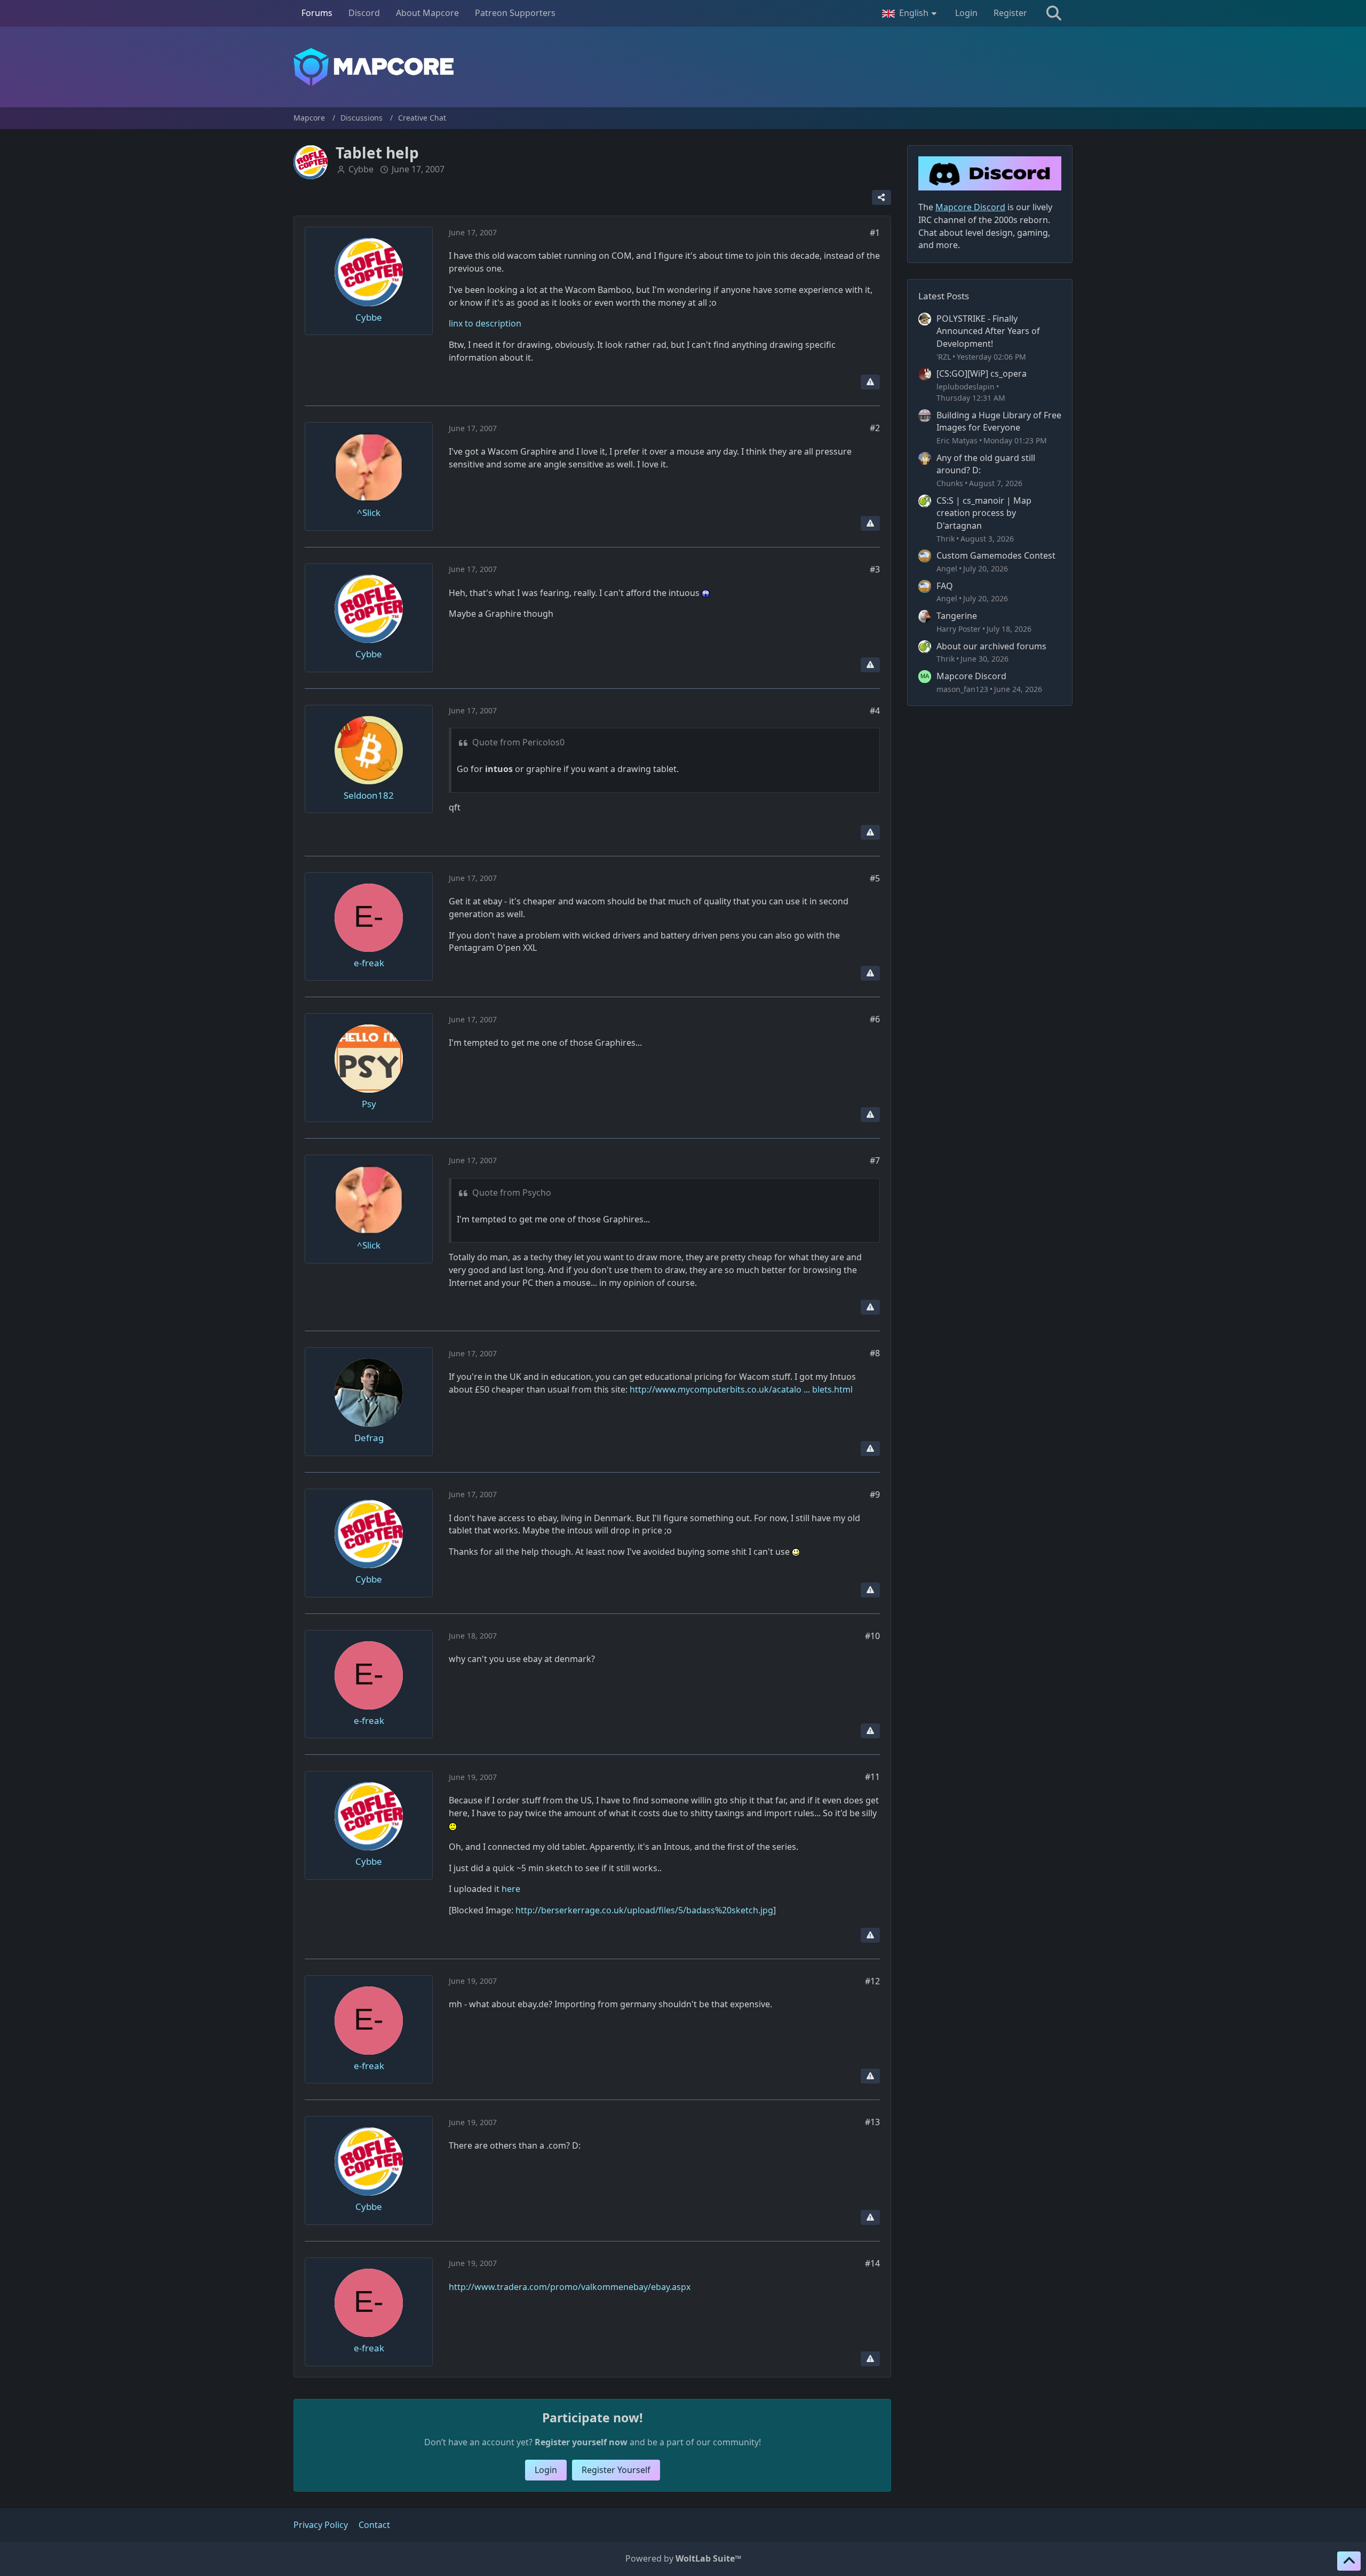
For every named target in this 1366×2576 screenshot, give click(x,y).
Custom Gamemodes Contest (996, 555)
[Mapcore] (683, 67)
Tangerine (957, 616)
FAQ (945, 586)
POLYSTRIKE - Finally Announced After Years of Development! (988, 331)
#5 (875, 878)
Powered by (683, 2558)
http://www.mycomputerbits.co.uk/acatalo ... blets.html (741, 1389)
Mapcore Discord (971, 676)
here (511, 1889)
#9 (875, 1494)
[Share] (881, 197)
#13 (872, 2122)
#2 (875, 428)
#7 (875, 1160)
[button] (911, 13)
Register (1010, 13)
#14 (872, 2263)
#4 (875, 711)
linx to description (485, 323)
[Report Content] (870, 382)
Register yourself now (581, 2442)
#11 (872, 1777)
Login (966, 13)
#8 (875, 1353)
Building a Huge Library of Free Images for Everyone (999, 422)
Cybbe (361, 169)
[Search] (1054, 13)
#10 (872, 1636)
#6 (875, 1019)
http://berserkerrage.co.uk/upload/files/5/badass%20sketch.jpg (644, 1910)
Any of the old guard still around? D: (986, 464)
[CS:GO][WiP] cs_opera (982, 373)
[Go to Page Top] (1349, 2561)
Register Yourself (616, 2470)
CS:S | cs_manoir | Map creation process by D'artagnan (984, 513)
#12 (872, 1981)
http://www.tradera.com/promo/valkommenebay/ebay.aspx (570, 2287)
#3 (875, 569)
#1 (875, 233)
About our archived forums (991, 646)
